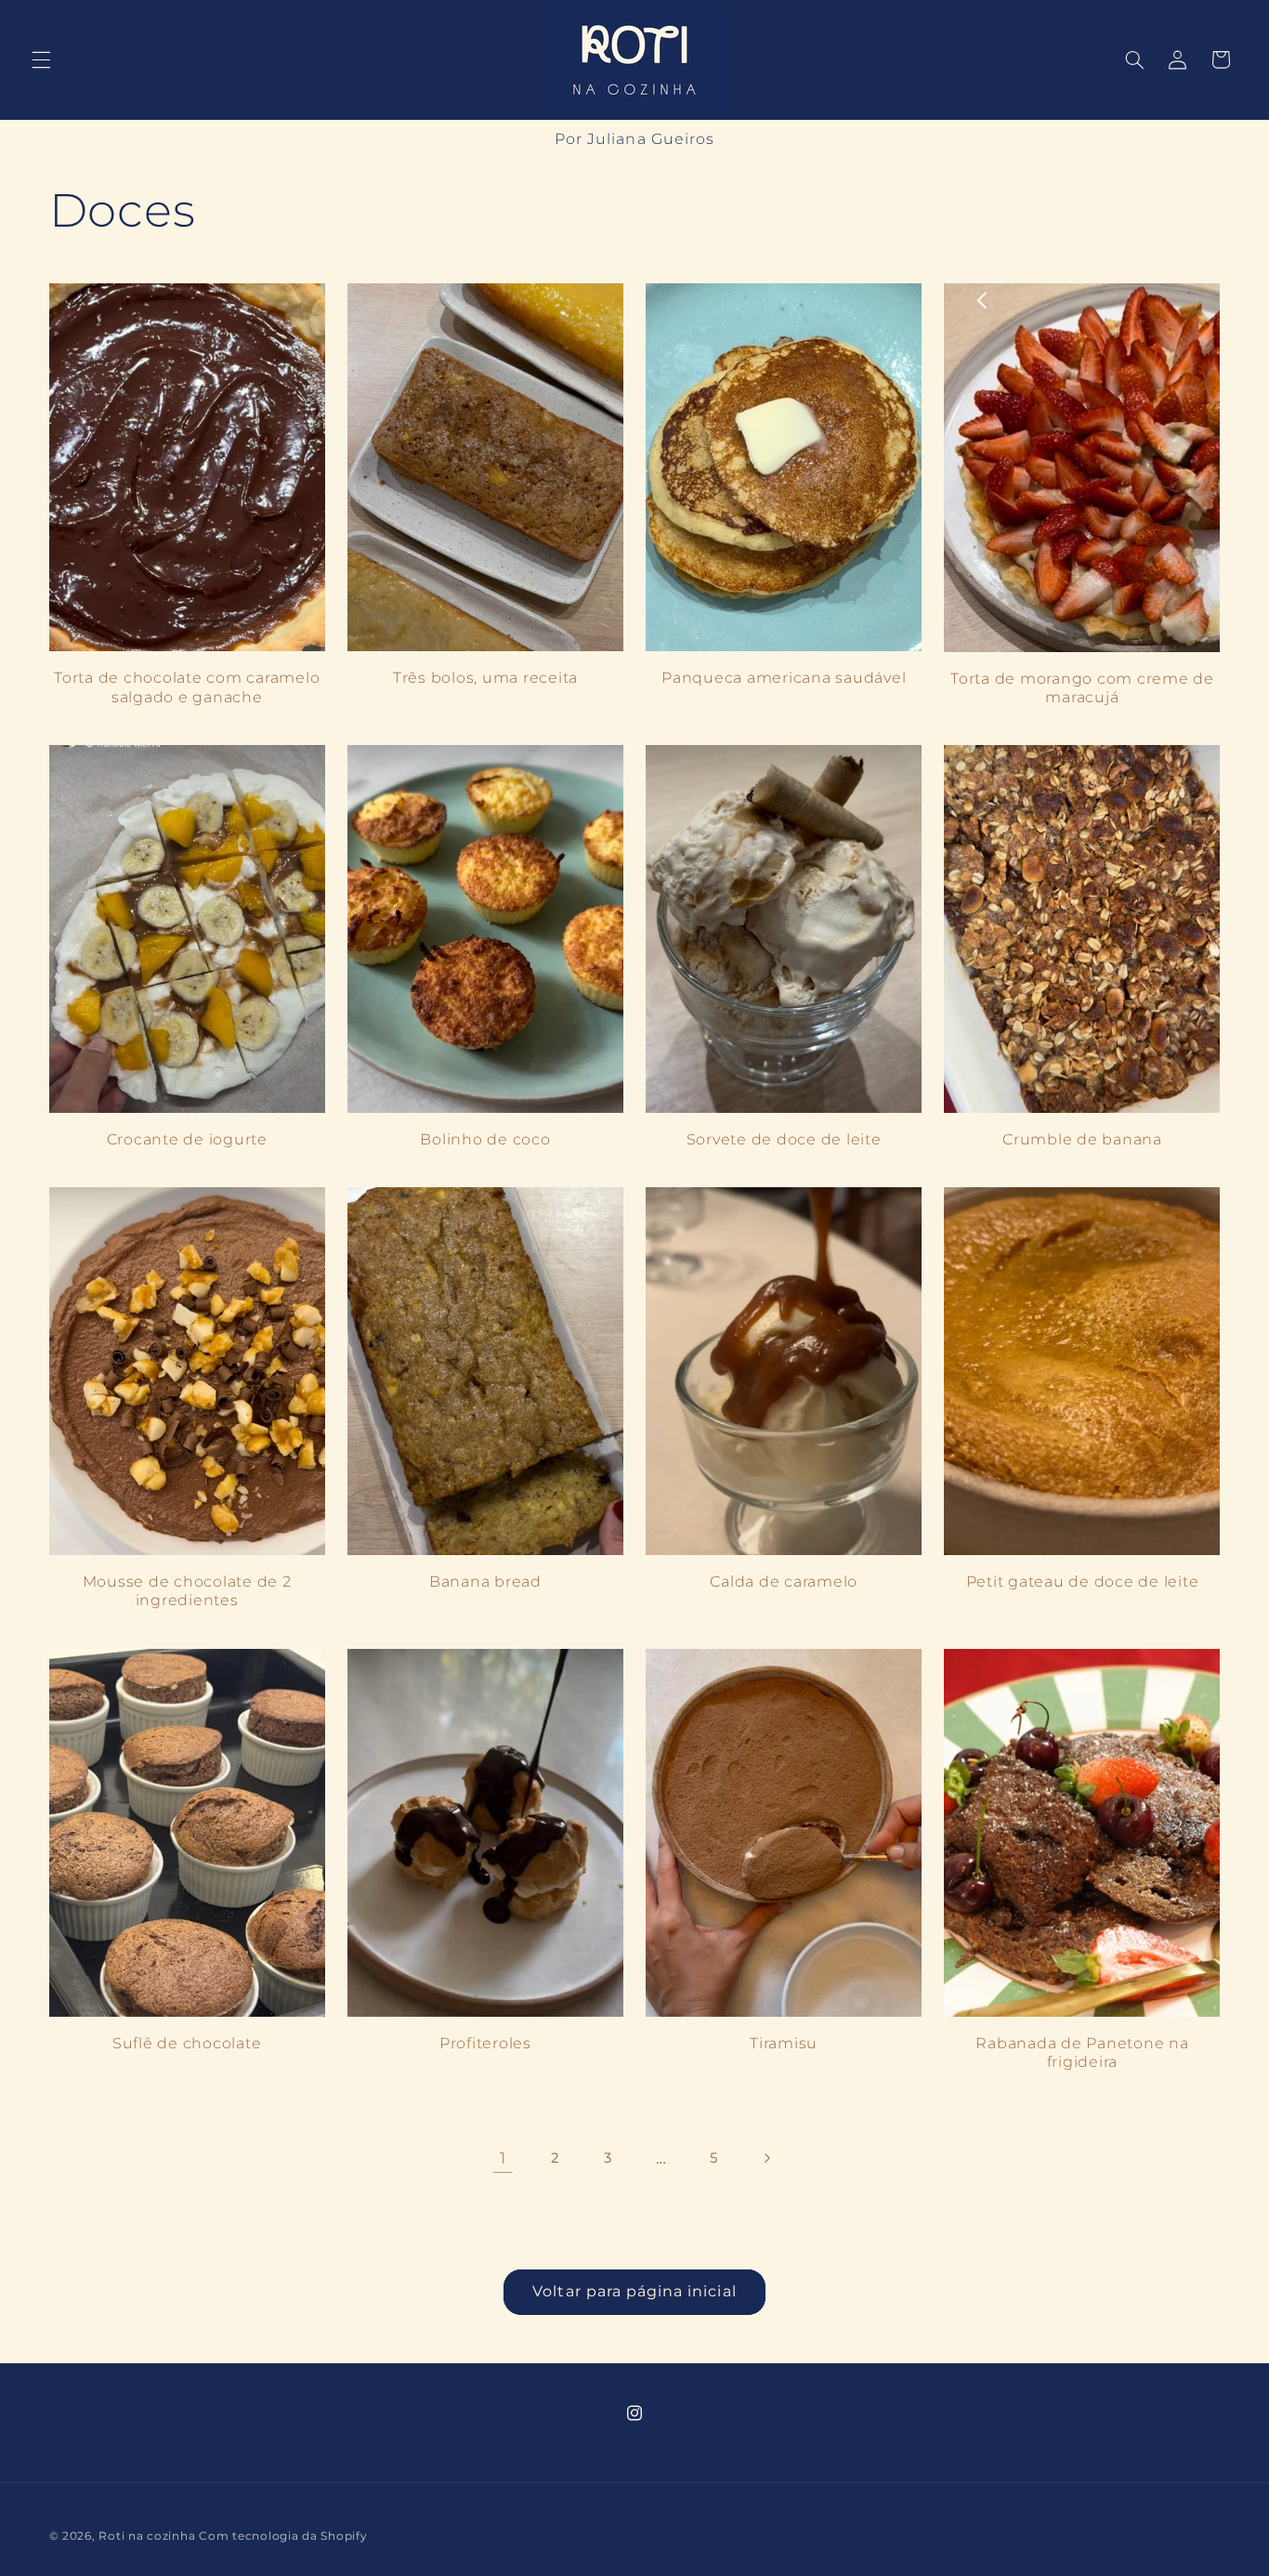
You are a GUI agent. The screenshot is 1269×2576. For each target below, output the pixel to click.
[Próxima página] (766, 2158)
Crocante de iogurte (187, 1139)
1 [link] (503, 2158)
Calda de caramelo (784, 1582)
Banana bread (485, 1582)
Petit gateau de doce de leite (1083, 1582)
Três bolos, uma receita (485, 677)
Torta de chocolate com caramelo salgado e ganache (187, 686)
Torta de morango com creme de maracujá (1082, 687)
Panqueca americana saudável (784, 677)
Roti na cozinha (147, 2536)
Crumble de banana (1082, 1139)
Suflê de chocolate (187, 2043)
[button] (41, 59)
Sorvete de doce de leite (784, 1139)
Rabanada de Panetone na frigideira (1082, 2052)
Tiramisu (784, 2043)
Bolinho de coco (485, 1139)
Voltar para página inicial (634, 2291)
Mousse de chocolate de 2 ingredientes (187, 1591)
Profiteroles (485, 2043)
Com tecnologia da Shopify (283, 2536)
